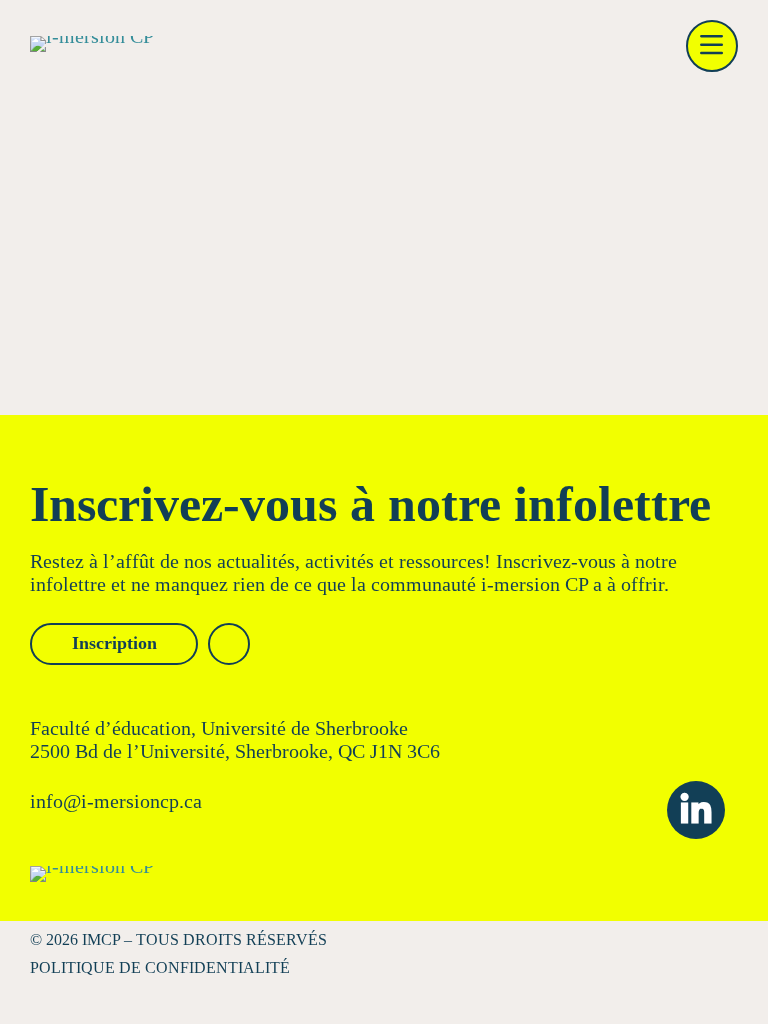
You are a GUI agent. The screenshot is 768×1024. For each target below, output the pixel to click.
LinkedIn (696, 810)
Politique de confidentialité (160, 967)
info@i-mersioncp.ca (116, 801)
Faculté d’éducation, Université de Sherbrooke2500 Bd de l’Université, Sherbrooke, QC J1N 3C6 (235, 739)
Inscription (114, 643)
